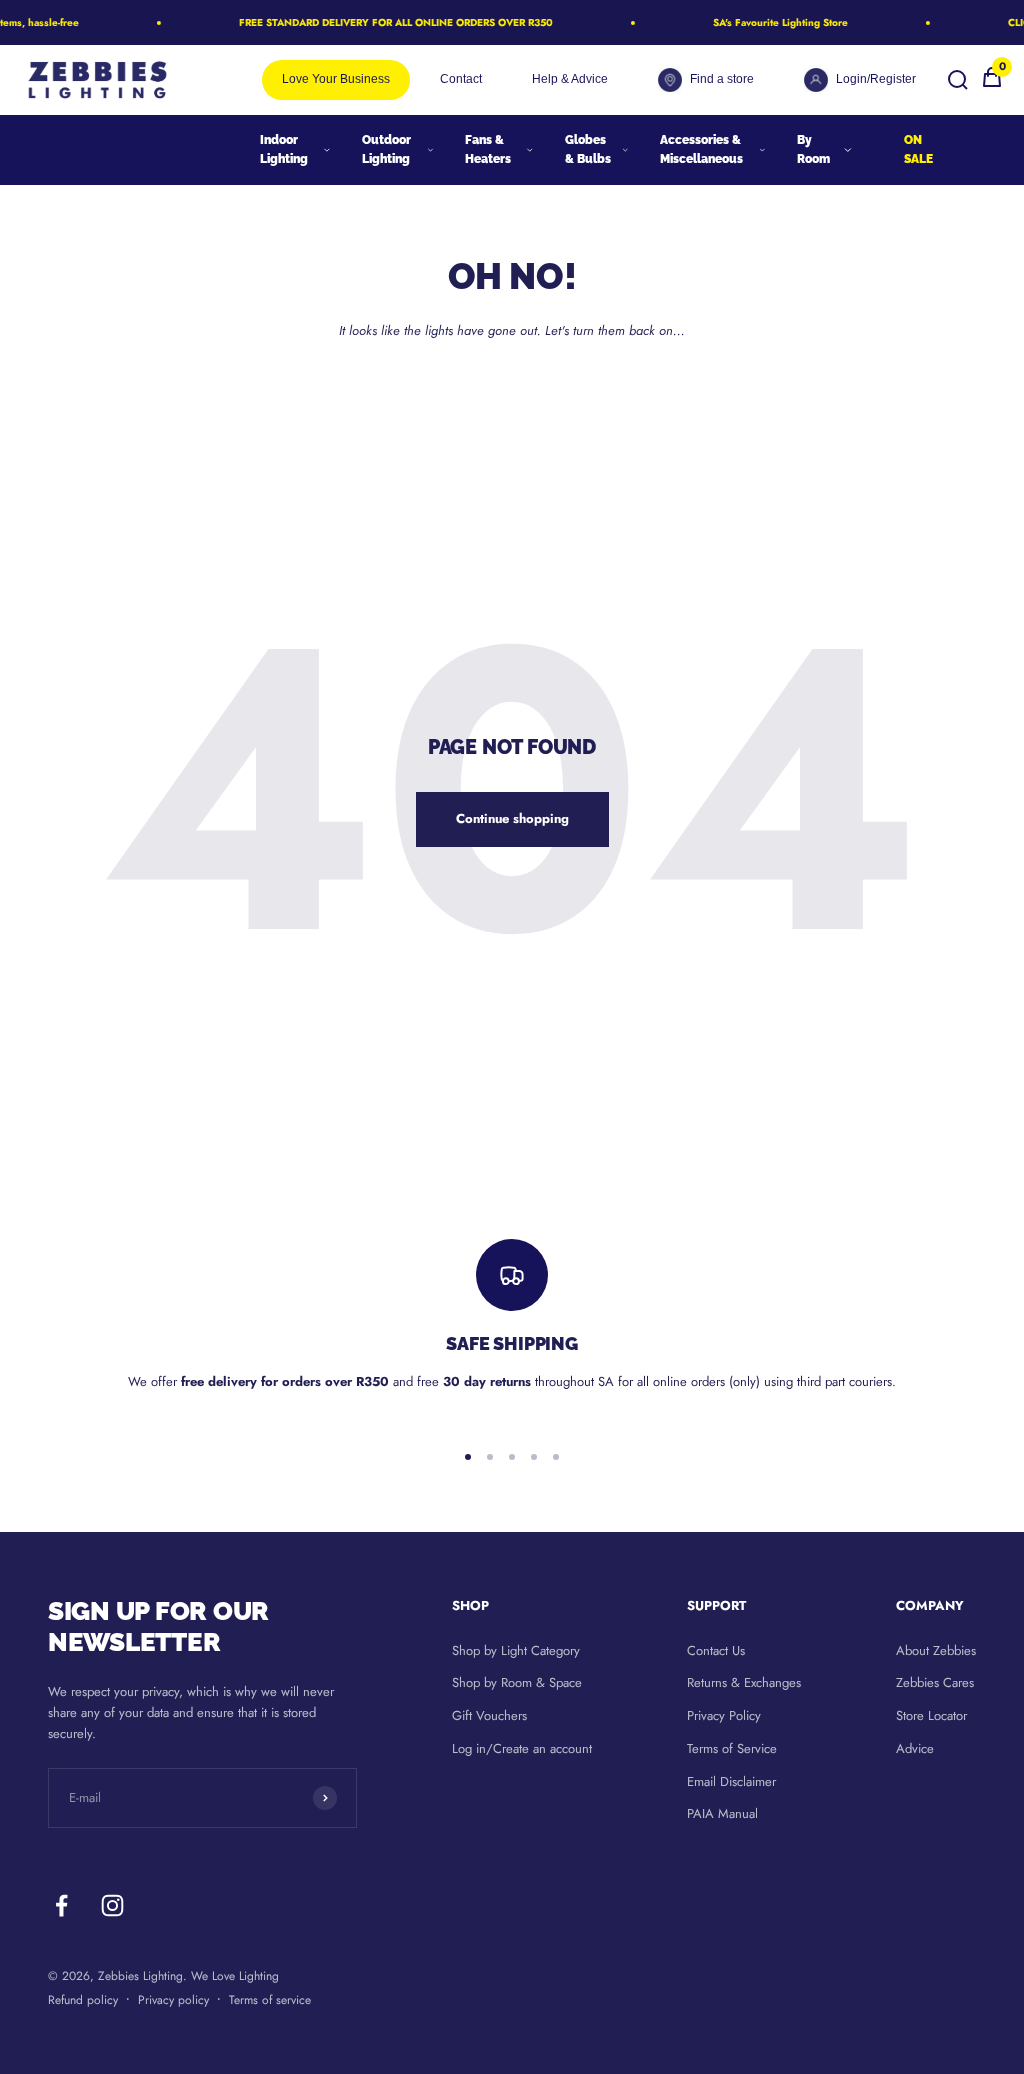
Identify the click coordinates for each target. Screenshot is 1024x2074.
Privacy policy (173, 2000)
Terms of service (270, 2000)
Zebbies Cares (935, 1682)
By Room (813, 149)
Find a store (722, 79)
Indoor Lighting (284, 149)
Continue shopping (512, 818)
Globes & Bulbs (588, 149)
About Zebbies (936, 1650)
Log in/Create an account (522, 1748)
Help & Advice (570, 79)
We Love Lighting (235, 1976)
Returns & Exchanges (744, 1682)
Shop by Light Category (516, 1650)
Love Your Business (336, 79)
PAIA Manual (722, 1813)
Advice (915, 1748)
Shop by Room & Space (517, 1682)
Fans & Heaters (488, 149)
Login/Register (876, 79)
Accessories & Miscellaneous (701, 149)
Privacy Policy (724, 1715)
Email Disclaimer (731, 1781)
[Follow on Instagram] (112, 1905)
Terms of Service (732, 1748)
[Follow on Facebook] (61, 1905)
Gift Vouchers (489, 1715)
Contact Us (716, 1650)
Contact (461, 79)
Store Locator (931, 1715)
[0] (992, 84)
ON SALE (918, 149)
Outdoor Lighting (386, 149)
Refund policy (83, 2000)
